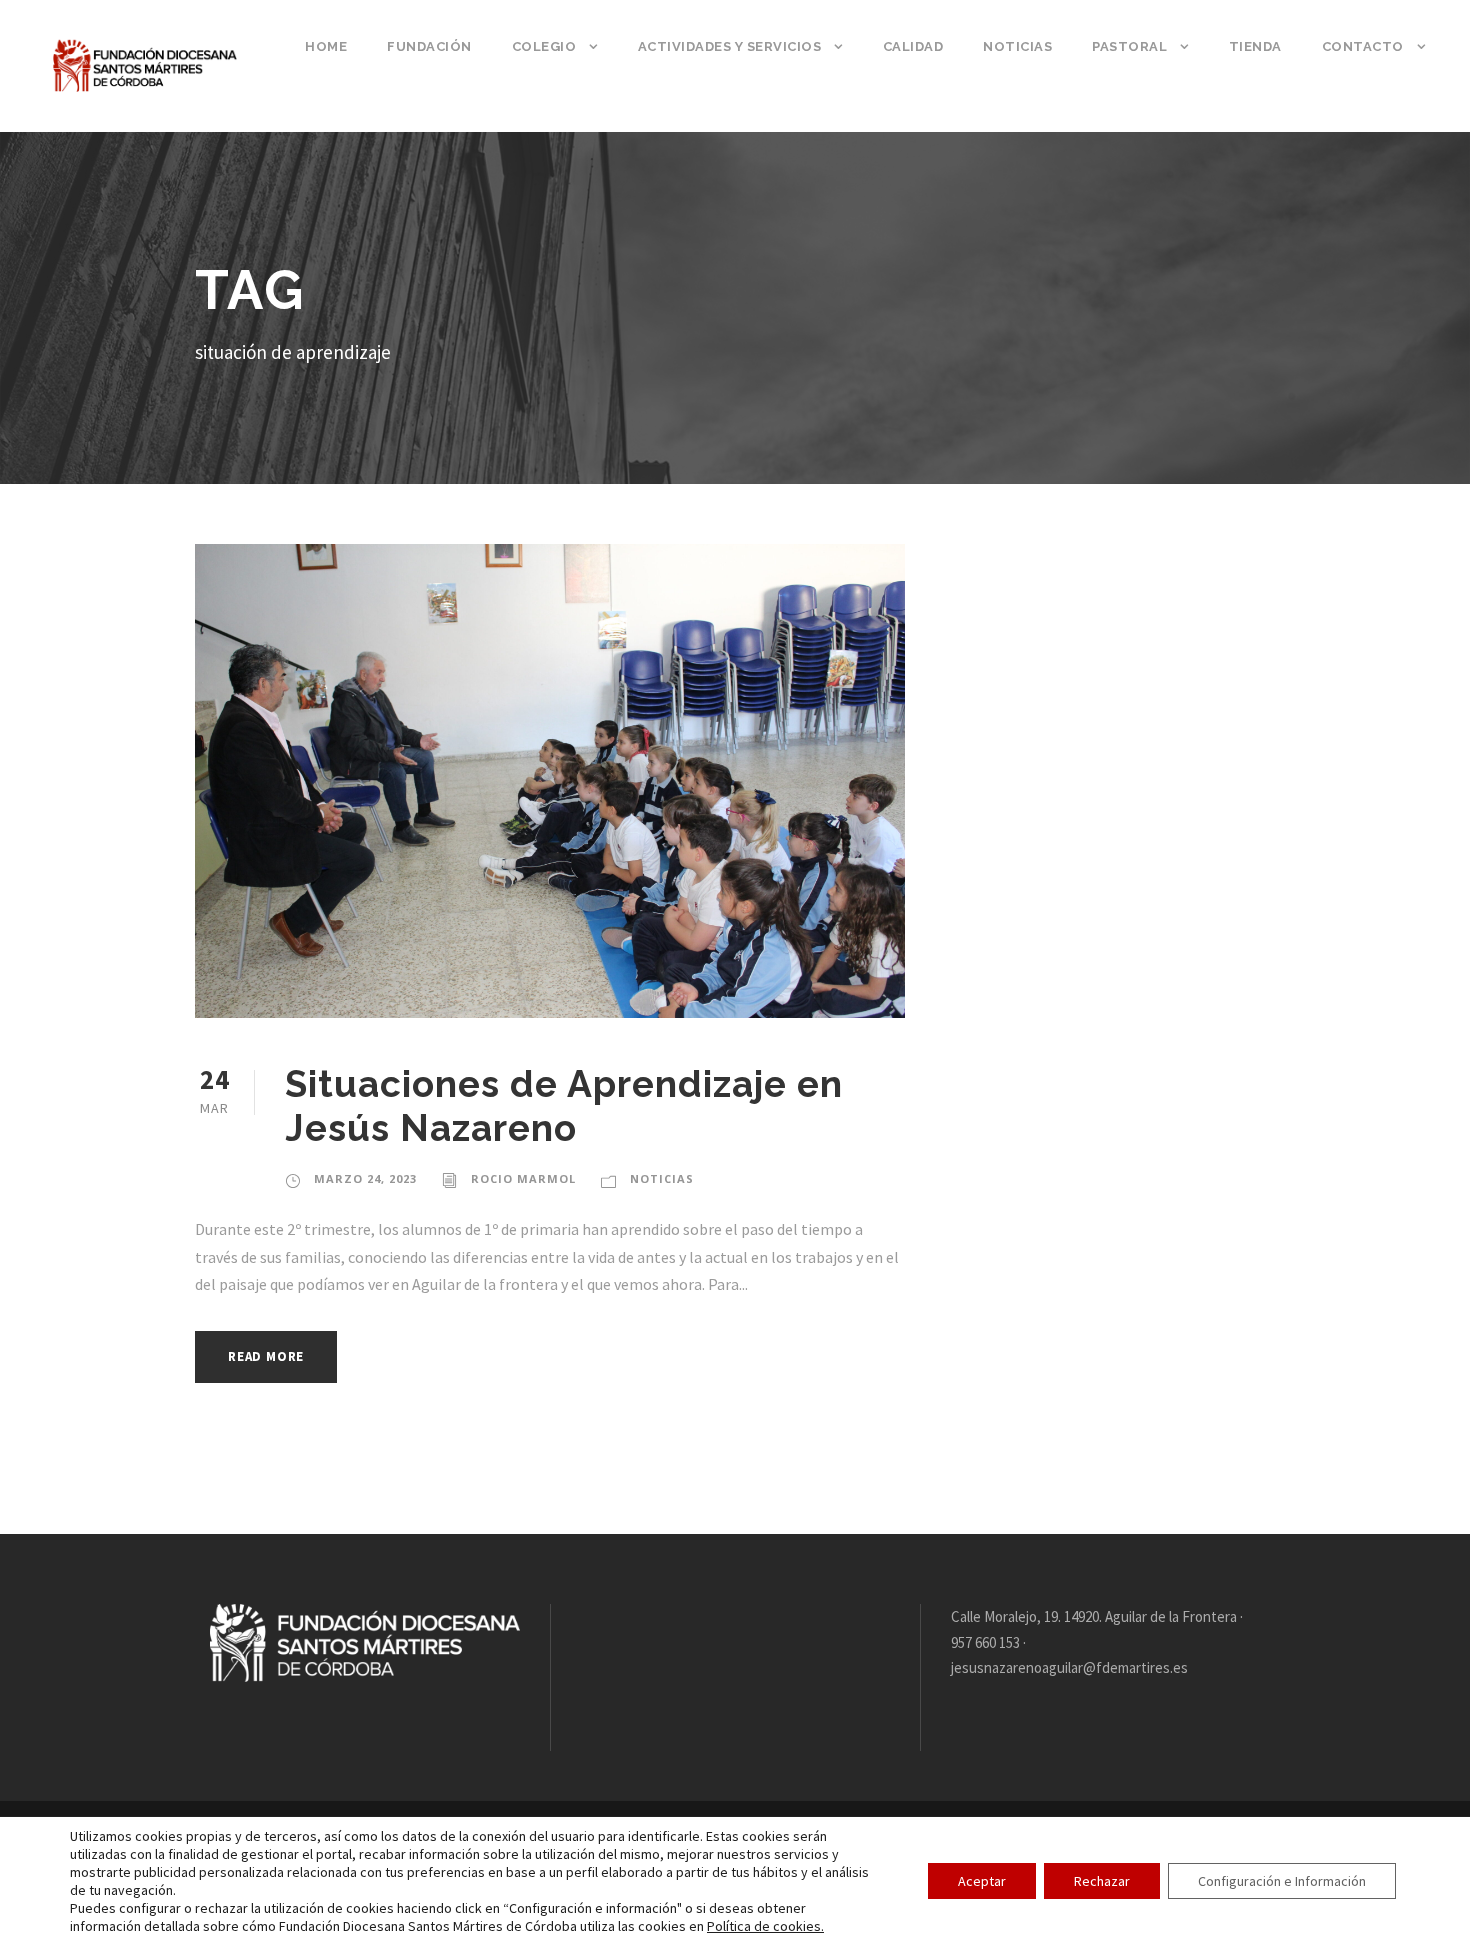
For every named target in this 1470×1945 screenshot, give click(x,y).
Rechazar (1102, 1881)
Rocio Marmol (523, 1178)
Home (326, 46)
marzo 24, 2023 (365, 1178)
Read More (266, 1356)
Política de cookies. (765, 1926)
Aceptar (982, 1881)
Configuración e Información (1282, 1881)
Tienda (1255, 46)
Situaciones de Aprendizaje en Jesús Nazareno (564, 1106)
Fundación (429, 46)
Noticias (1017, 46)
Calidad (913, 46)
